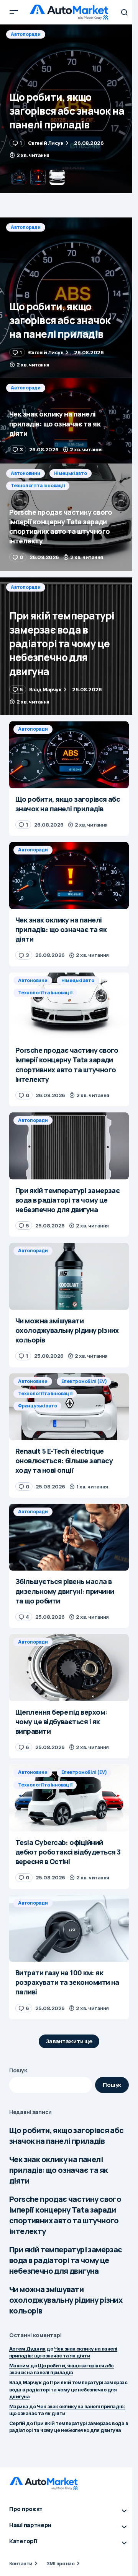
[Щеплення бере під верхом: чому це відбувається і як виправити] (69, 1668)
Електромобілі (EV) (84, 1381)
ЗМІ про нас (60, 2563)
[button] (14, 12)
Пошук (18, 2070)
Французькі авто (37, 1406)
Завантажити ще (69, 2041)
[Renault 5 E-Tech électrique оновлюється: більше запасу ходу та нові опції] (69, 1469)
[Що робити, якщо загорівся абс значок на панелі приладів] (69, 298)
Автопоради (26, 34)
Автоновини (25, 473)
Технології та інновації (38, 486)
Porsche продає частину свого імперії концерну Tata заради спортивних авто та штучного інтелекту (65, 2215)
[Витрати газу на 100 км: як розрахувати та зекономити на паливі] (69, 1929)
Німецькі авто (71, 473)
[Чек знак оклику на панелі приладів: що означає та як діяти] (69, 109)
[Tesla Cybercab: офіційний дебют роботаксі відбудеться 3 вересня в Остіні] (69, 1798)
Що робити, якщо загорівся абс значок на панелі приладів (67, 2136)
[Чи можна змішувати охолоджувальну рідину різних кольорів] (69, 1276)
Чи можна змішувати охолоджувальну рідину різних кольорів (66, 2300)
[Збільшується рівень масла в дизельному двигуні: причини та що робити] (69, 1537)
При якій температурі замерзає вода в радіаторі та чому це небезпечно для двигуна (66, 2260)
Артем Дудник (27, 2349)
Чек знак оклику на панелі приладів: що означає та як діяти (58, 2170)
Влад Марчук (25, 2382)
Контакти (21, 2563)
